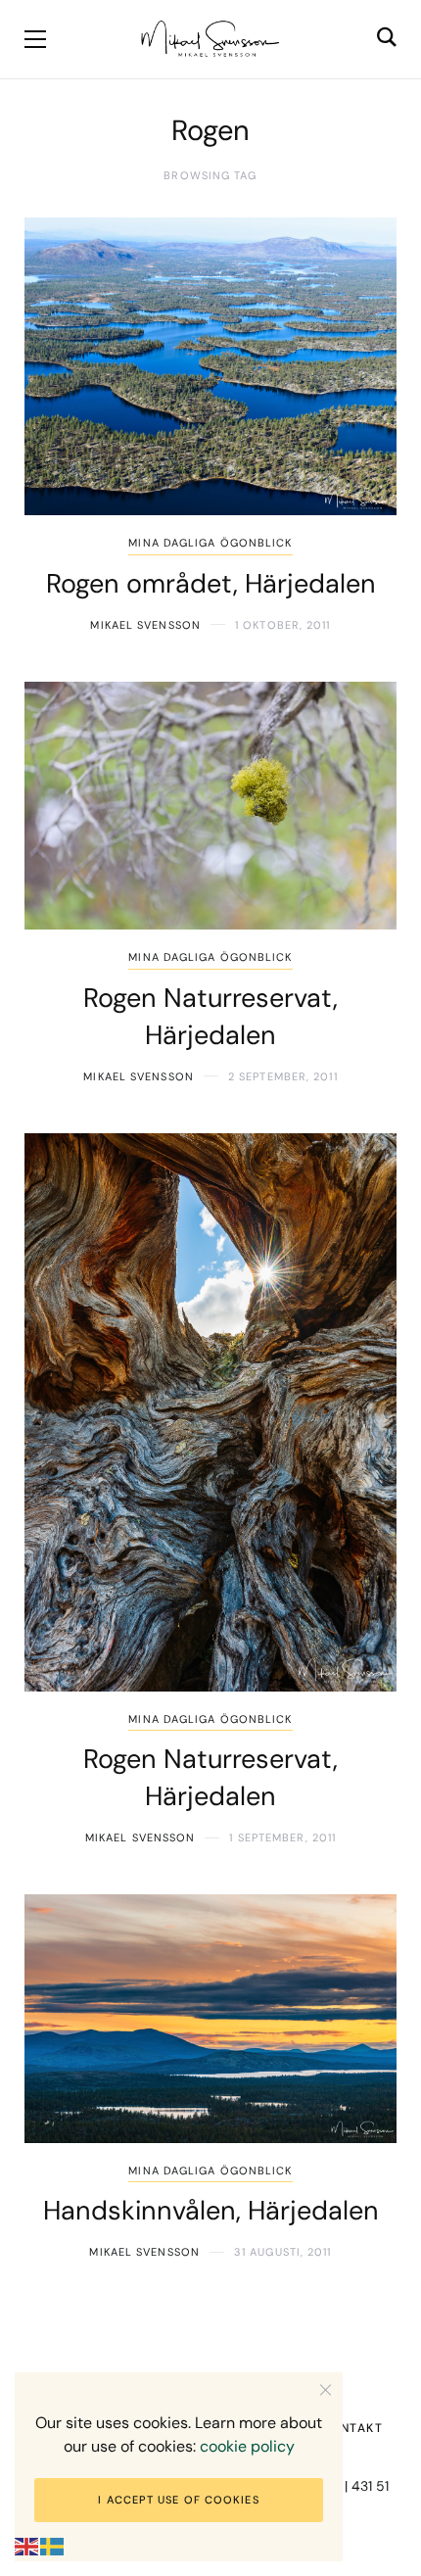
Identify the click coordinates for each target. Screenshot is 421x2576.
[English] (27, 2546)
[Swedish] (53, 2546)
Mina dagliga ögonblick (210, 543)
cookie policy (247, 2446)
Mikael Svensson (145, 625)
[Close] (326, 2389)
